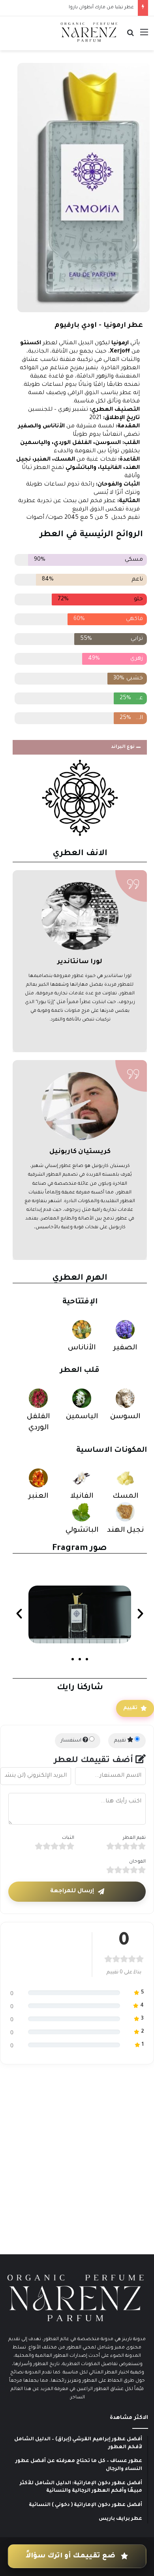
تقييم (130, 1708)
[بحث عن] (130, 36)
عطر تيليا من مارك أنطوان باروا (101, 8)
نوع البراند (123, 747)
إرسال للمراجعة (72, 1891)
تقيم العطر (134, 1838)
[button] (80, 747)
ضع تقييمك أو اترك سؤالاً (71, 2557)
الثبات (68, 1838)
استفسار (72, 1741)
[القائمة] (144, 36)
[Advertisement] (77, 2165)
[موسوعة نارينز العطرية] (89, 32)
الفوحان (137, 1862)
